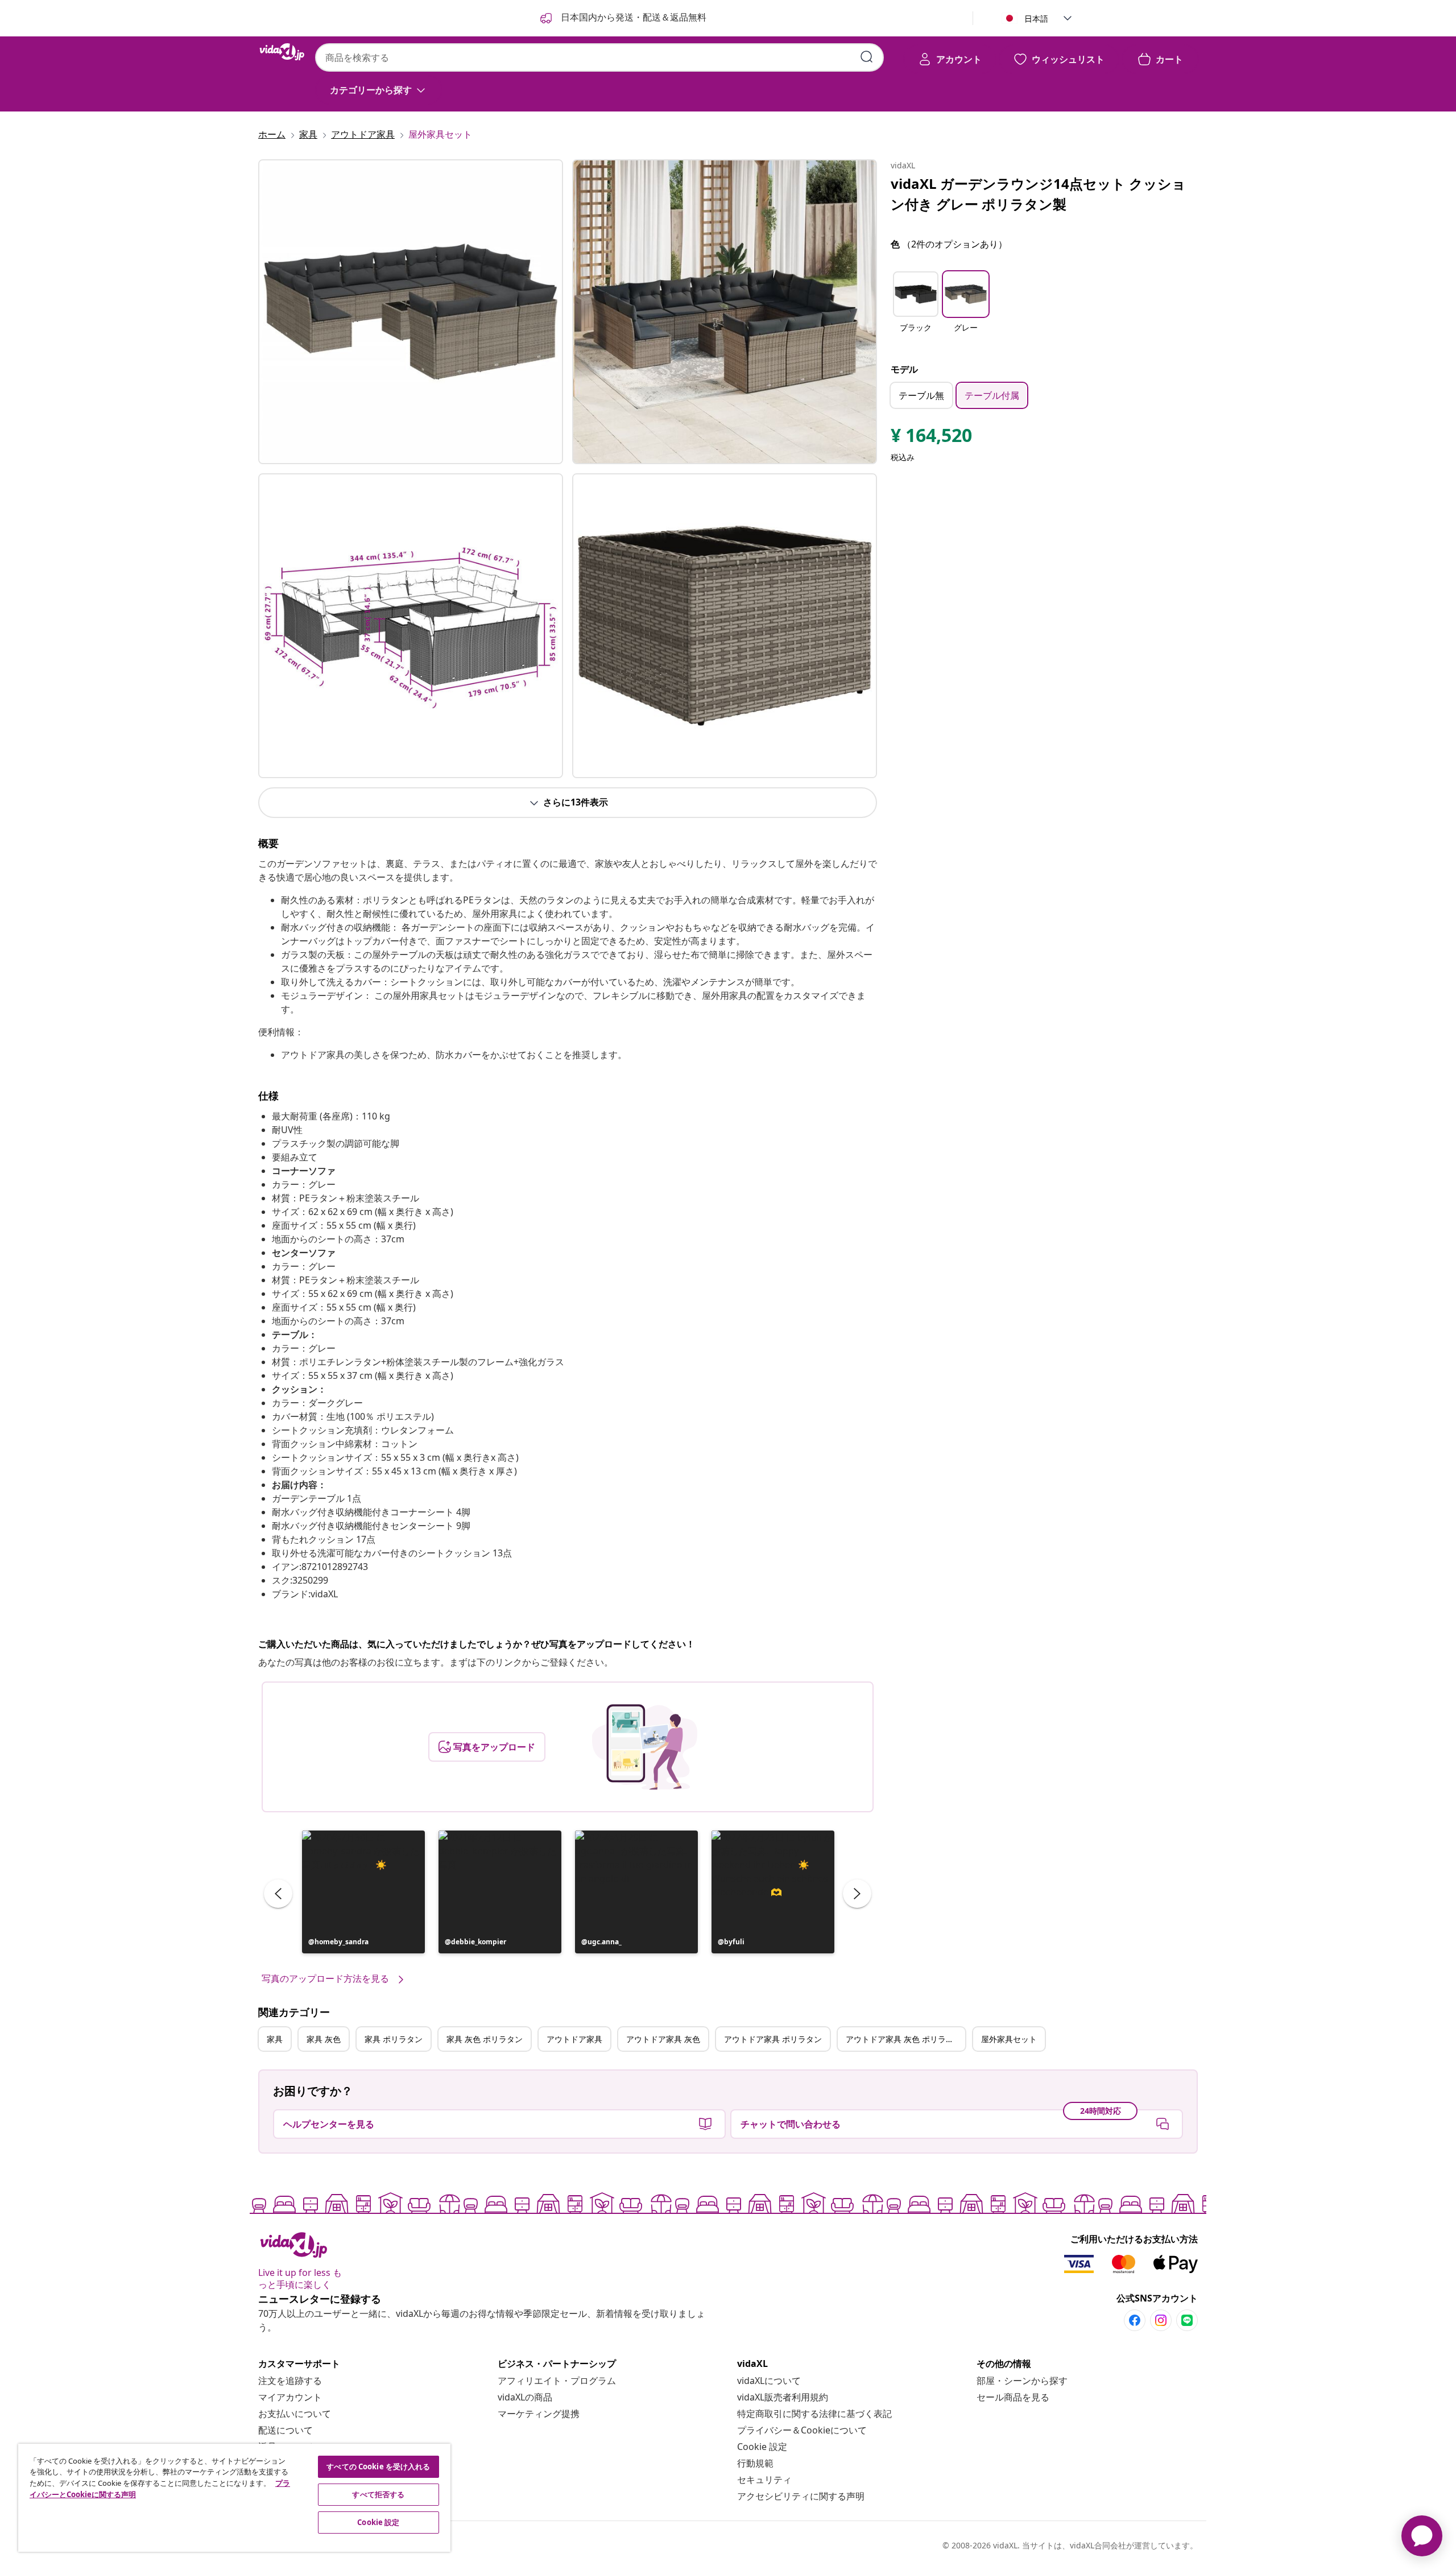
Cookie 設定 (762, 2447)
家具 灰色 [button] (324, 2039)
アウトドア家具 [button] (574, 2039)
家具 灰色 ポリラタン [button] (485, 2039)
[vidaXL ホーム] (282, 52)
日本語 (1036, 18)
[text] (931, 438)
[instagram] (1161, 2320)
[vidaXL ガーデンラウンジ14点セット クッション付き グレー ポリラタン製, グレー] (411, 312)
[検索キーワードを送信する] (867, 57)
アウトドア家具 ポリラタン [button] (773, 2039)
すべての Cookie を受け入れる (378, 2466)
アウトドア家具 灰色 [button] (663, 2039)
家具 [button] (275, 2039)
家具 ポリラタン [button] (394, 2039)
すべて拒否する (378, 2494)
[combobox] (599, 57)
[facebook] (1135, 2320)
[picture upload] (645, 1747)
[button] (363, 1892)
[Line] (1187, 2320)
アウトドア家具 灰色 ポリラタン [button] (904, 2039)
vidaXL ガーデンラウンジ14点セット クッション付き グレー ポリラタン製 (1038, 194)
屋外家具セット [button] (1009, 2039)
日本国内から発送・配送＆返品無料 (632, 17)
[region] (234, 2498)
